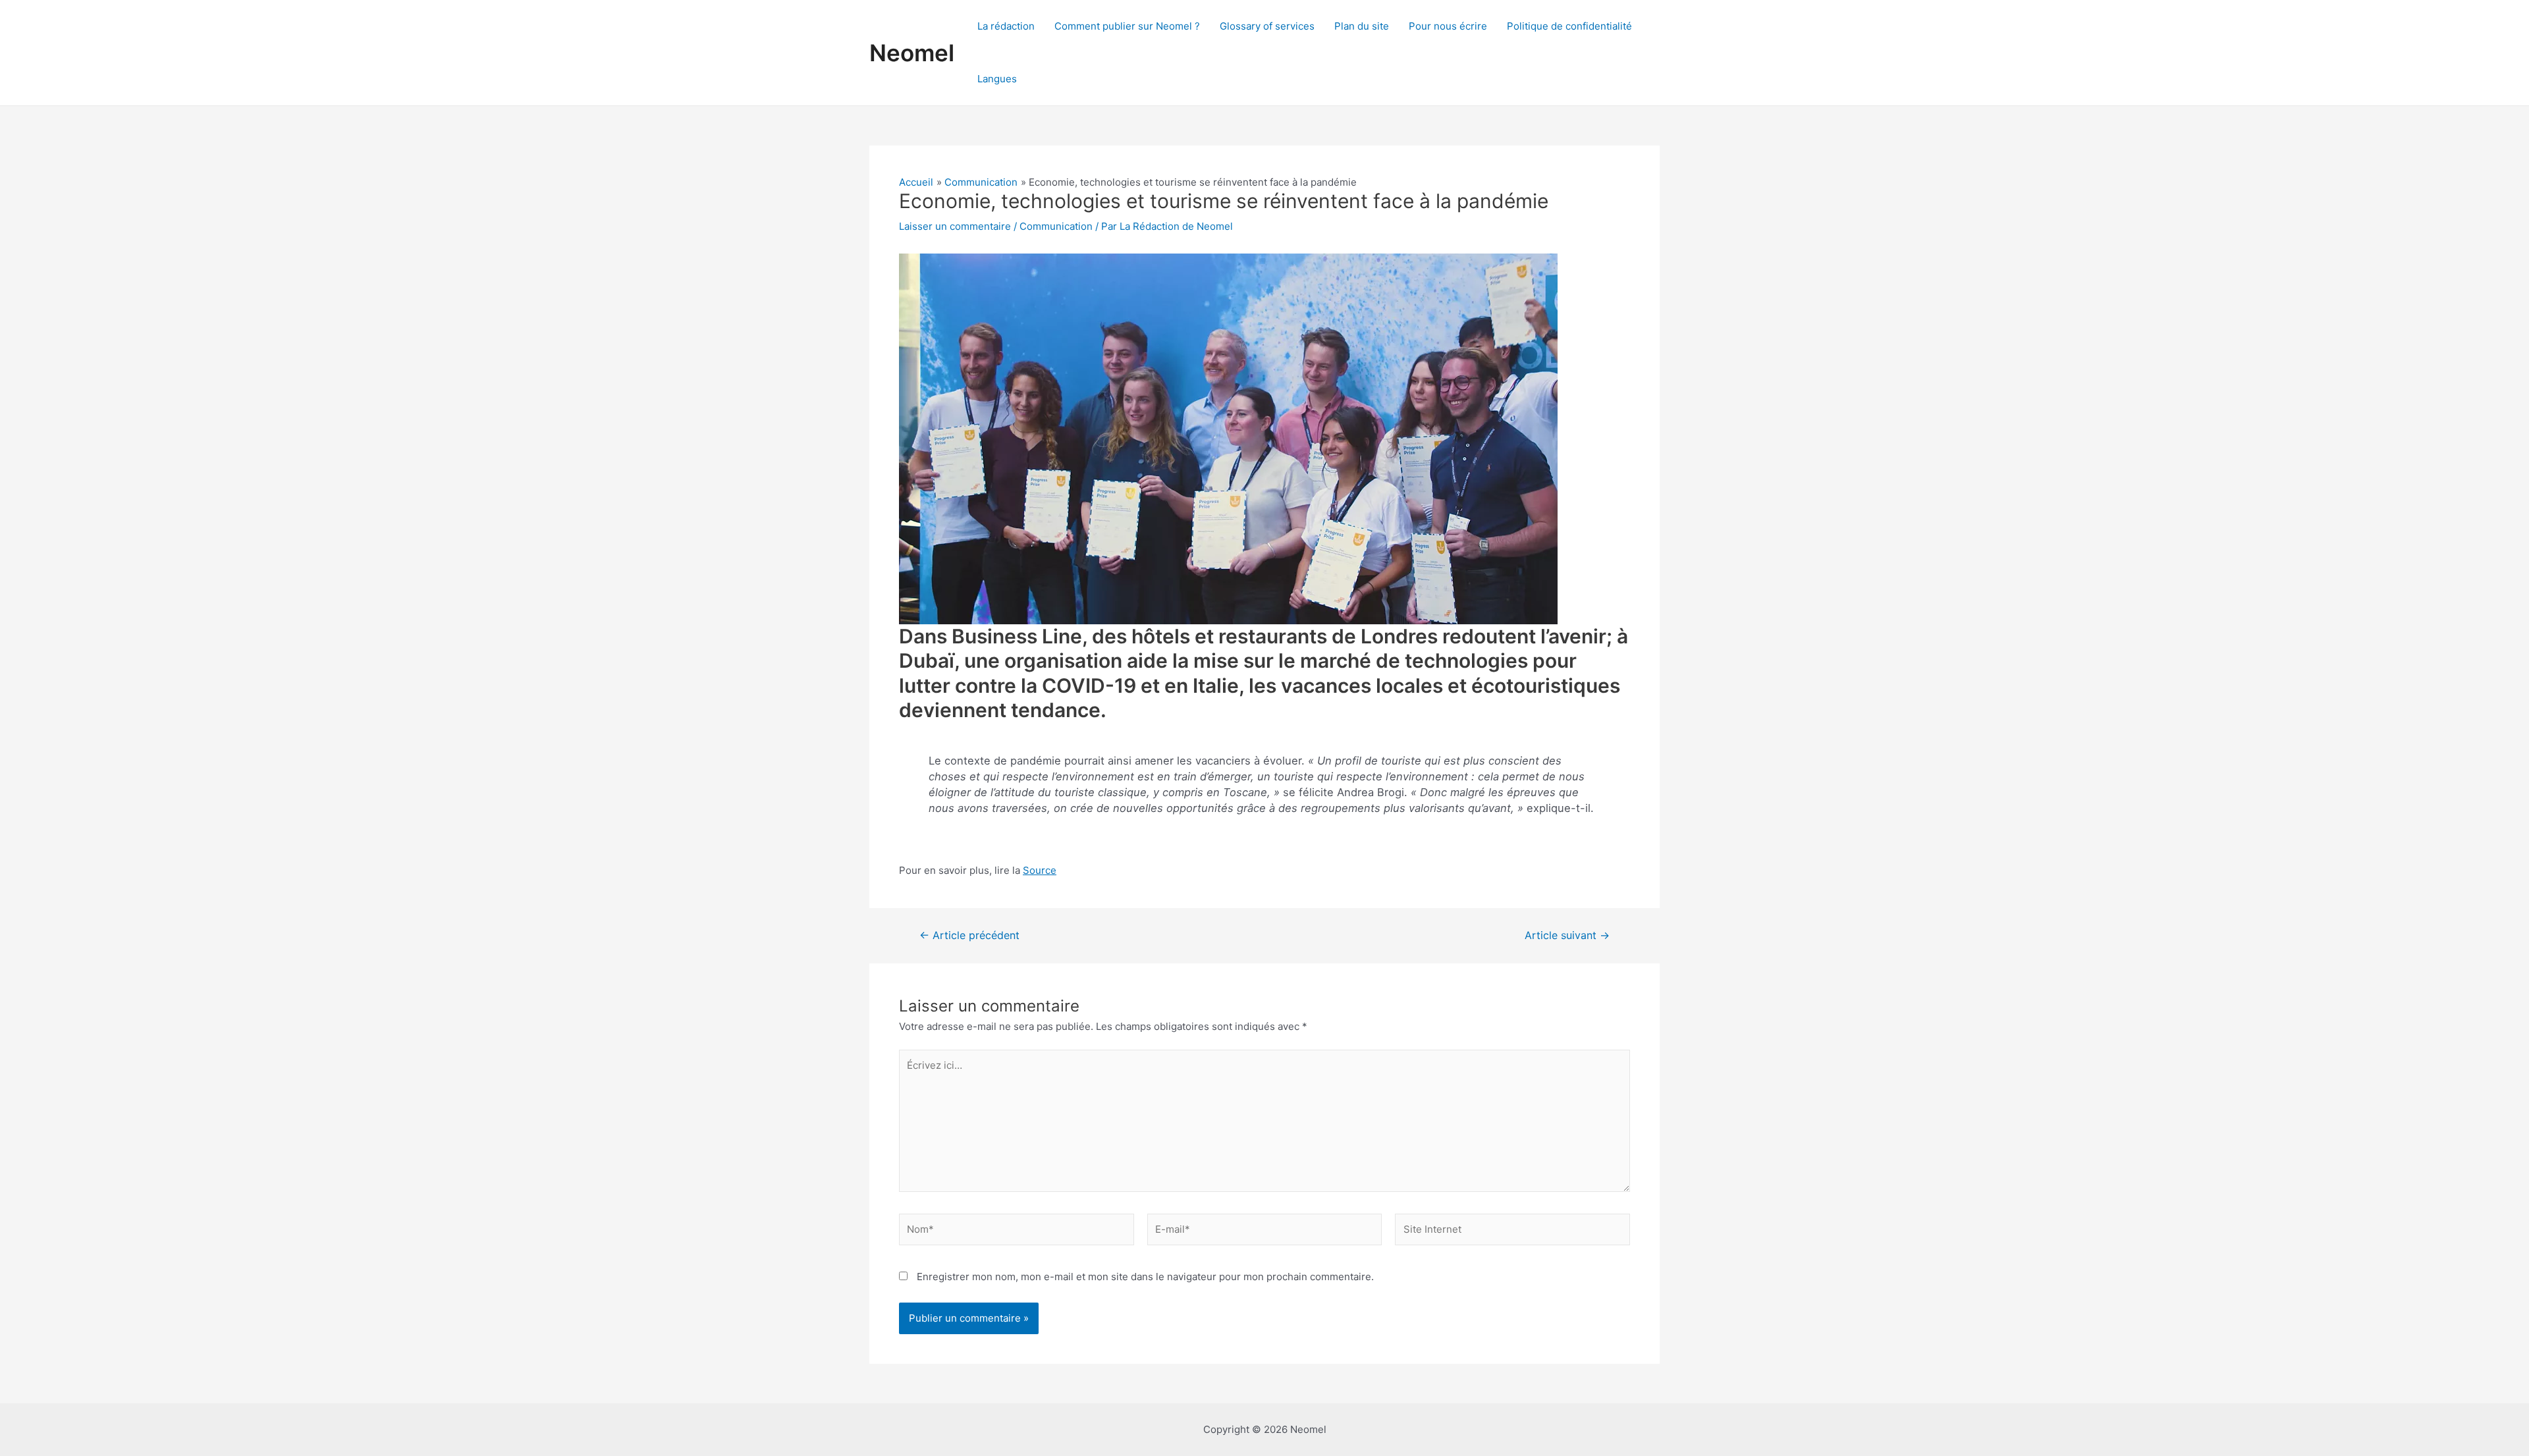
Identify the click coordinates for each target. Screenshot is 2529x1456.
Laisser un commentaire (955, 226)
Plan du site (1362, 26)
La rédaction (1006, 26)
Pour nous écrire (1448, 26)
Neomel (912, 53)
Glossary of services (1267, 26)
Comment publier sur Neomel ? (1127, 26)
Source (1040, 870)
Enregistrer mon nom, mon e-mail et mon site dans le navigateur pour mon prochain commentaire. (1145, 1277)
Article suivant (1567, 936)
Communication (1056, 226)
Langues (997, 79)
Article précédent (969, 936)
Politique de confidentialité (1569, 26)
